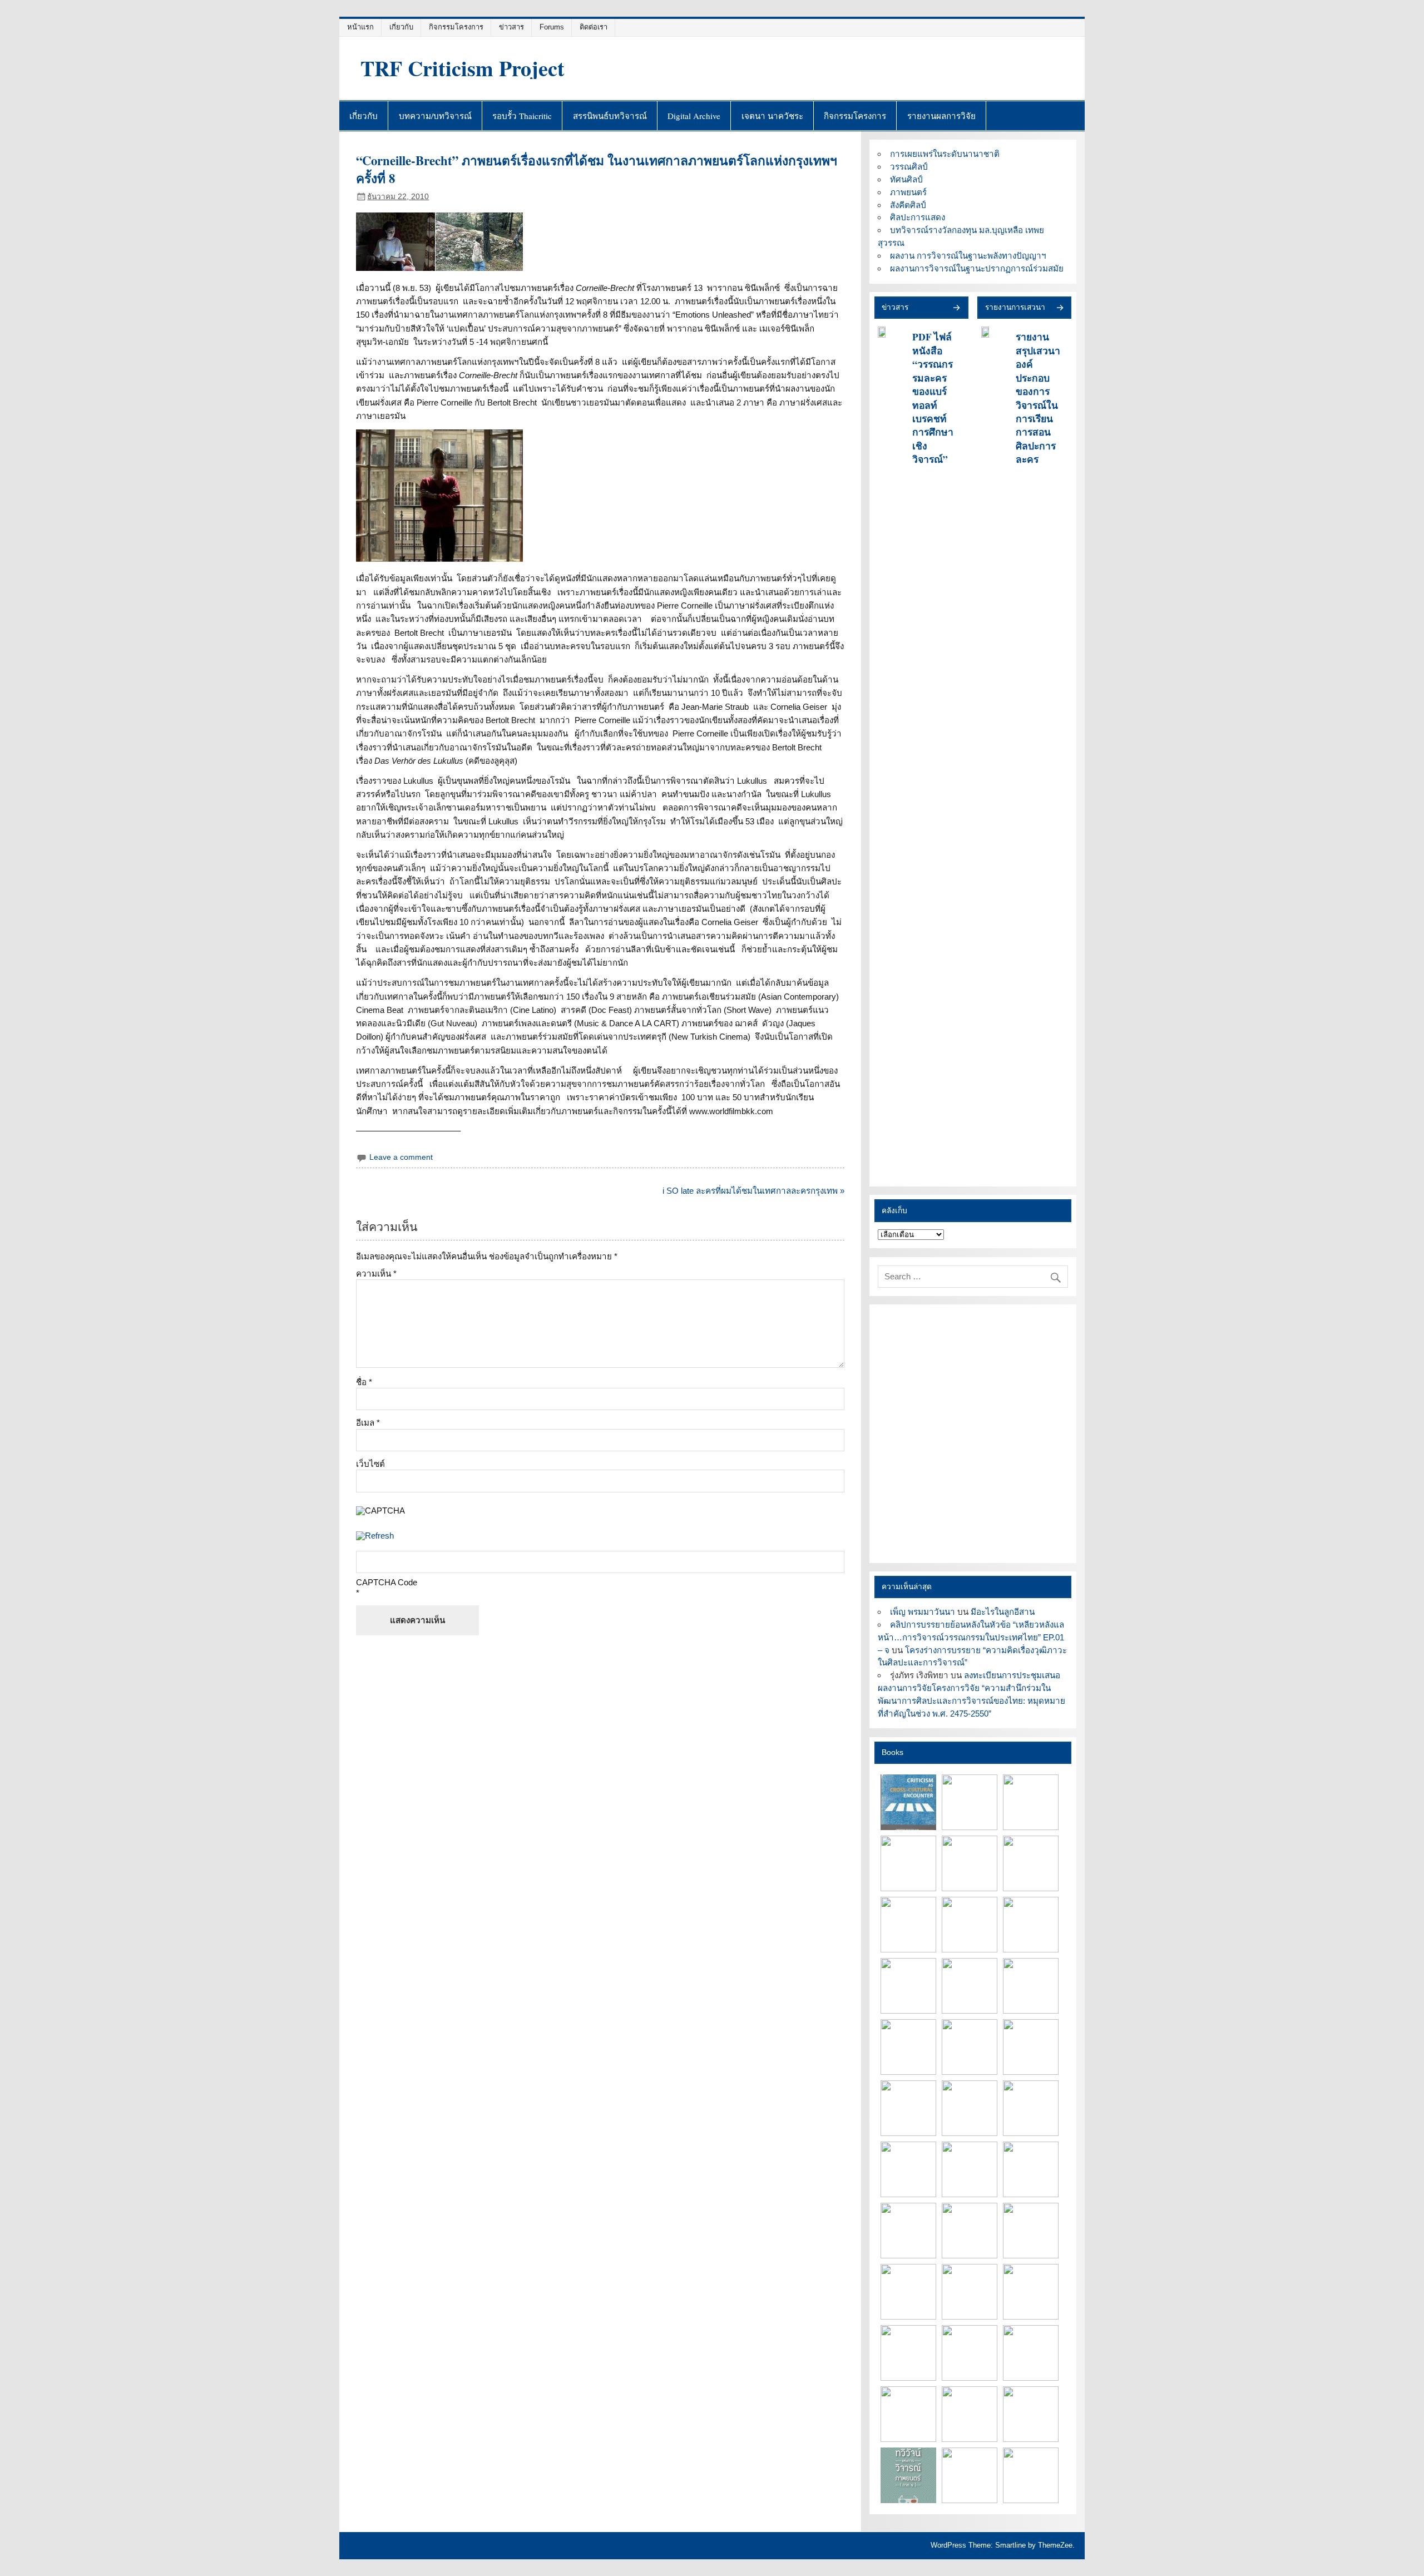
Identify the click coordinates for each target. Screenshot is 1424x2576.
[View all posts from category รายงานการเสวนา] (1059, 308)
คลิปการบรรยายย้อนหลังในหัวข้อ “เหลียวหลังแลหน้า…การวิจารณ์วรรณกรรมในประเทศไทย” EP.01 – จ (971, 1637)
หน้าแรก (360, 27)
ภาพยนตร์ (908, 192)
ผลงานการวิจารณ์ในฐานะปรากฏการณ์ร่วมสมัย (977, 268)
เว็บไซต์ (370, 1464)
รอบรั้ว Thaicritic (522, 116)
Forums (552, 27)
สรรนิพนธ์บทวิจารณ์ (610, 116)
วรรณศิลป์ (909, 167)
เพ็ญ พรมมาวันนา (923, 1612)
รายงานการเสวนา (1015, 307)
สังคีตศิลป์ (908, 205)
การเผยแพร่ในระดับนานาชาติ (945, 154)
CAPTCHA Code (387, 1582)
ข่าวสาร (511, 27)
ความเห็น (376, 1274)
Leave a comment (401, 1157)
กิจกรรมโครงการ (456, 27)
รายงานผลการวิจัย (941, 116)
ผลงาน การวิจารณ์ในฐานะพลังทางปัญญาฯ (968, 256)
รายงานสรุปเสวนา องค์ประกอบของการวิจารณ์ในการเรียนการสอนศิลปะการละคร (1038, 398)
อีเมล (368, 1423)
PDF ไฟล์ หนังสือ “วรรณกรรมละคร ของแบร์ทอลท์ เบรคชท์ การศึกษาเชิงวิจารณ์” (933, 398)
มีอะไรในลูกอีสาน (1003, 1612)
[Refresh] (375, 1536)
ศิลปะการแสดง (918, 217)
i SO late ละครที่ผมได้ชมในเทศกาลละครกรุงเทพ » (753, 1191)
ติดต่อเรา (594, 27)
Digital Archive (694, 116)
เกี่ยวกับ (401, 27)
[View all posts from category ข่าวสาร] (956, 308)
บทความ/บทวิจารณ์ (435, 116)
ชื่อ (364, 1382)
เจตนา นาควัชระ (772, 116)
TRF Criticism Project (463, 68)
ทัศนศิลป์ (906, 179)
